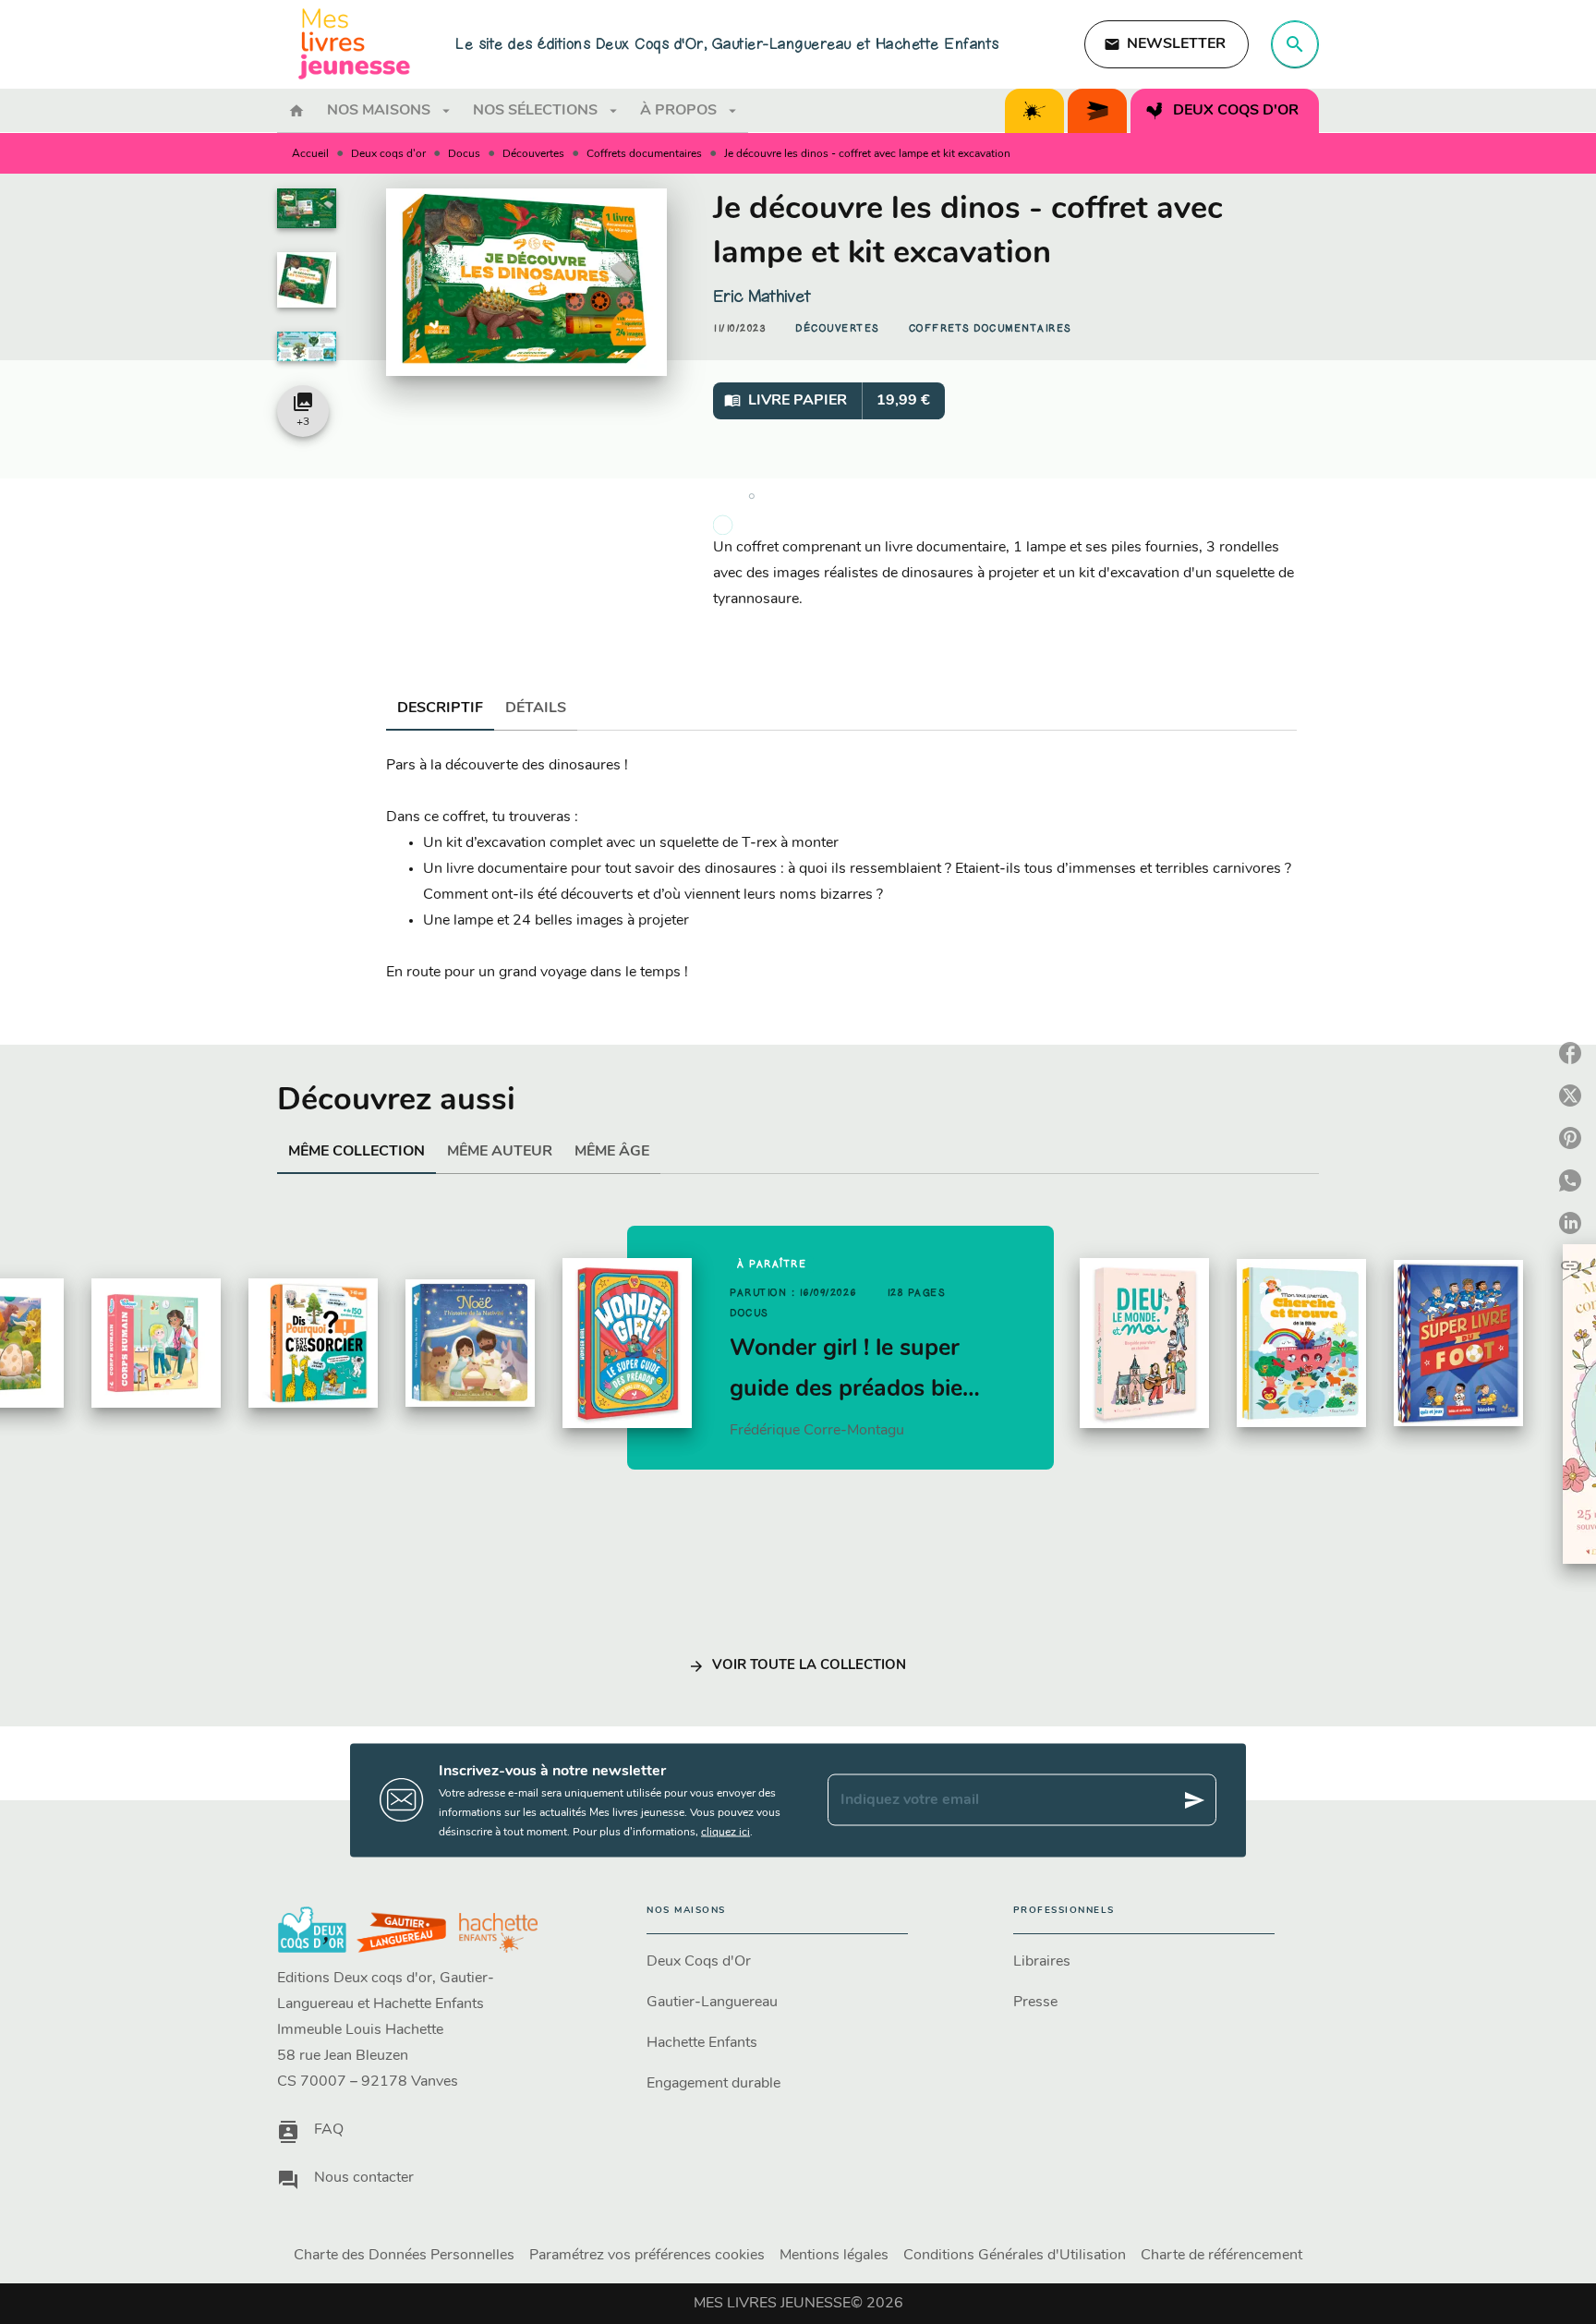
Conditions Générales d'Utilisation (1015, 2256)
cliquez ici (725, 1832)
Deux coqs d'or (388, 154)
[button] (1167, 44)
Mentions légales (834, 2256)
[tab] (296, 111)
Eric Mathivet (762, 297)
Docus (464, 154)
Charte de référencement (1221, 2256)
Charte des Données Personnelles (404, 2256)
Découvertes (533, 154)
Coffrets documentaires (644, 154)
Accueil (310, 154)
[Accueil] (355, 44)
